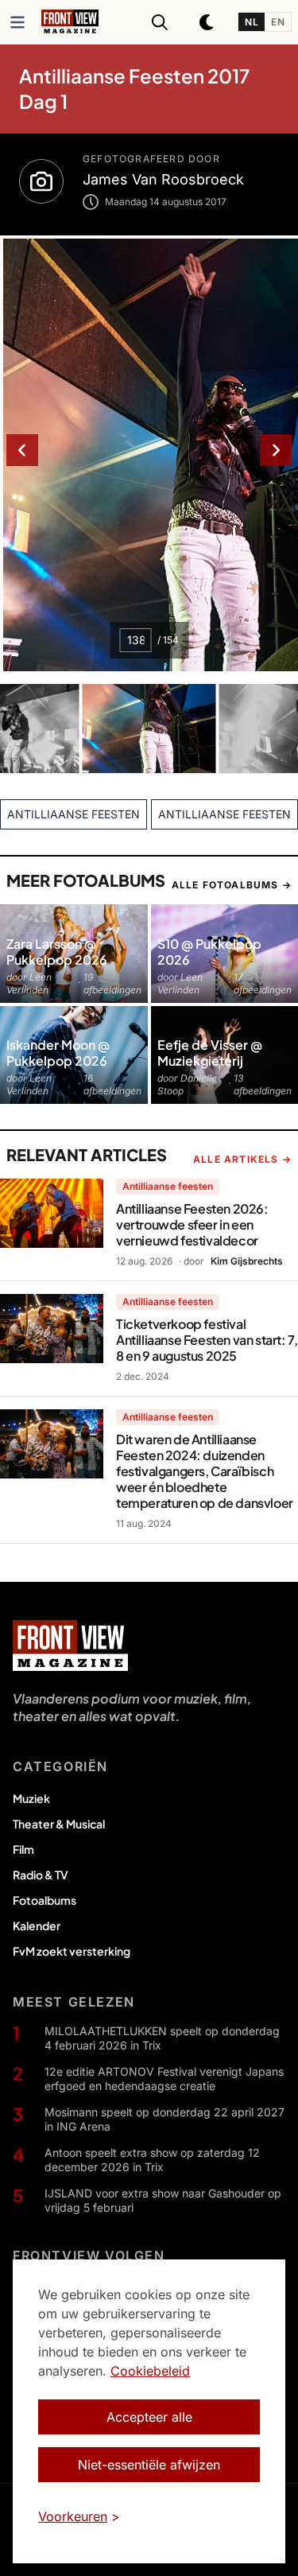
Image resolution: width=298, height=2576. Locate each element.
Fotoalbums (45, 1900)
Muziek (31, 1798)
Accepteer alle (149, 2417)
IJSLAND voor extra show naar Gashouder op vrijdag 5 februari (163, 2200)
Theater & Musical (59, 1824)
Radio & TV (41, 1875)
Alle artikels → (242, 1159)
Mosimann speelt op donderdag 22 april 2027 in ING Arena (164, 2119)
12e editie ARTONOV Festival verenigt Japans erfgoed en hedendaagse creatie (164, 2079)
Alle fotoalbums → (232, 885)
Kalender (37, 1925)
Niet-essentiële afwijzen (149, 2465)
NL (252, 22)
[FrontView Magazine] (70, 1645)
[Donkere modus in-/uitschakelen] (207, 22)
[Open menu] (17, 22)
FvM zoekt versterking (72, 1951)
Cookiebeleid (150, 2371)
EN (278, 22)
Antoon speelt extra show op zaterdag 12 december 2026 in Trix (152, 2160)
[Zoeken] (160, 22)
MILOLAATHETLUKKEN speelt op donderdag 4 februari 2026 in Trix (162, 2038)
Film (23, 1849)
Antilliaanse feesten (168, 1186)
